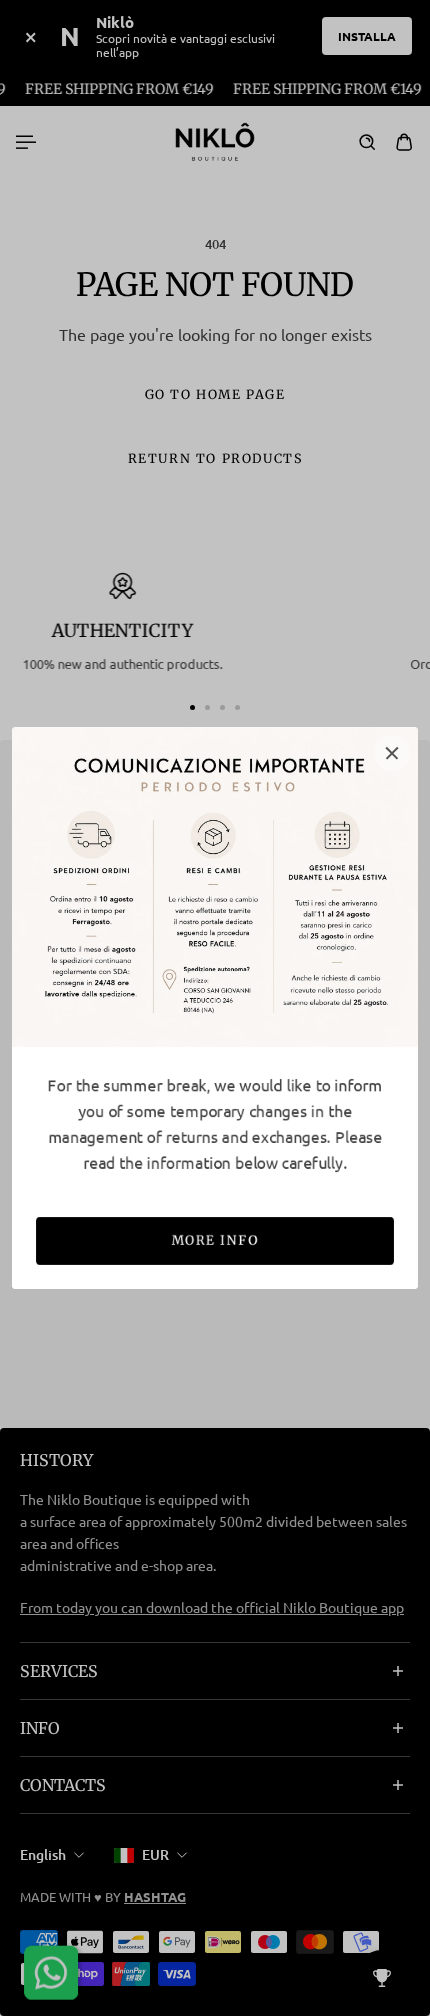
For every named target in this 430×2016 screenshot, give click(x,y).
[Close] (392, 753)
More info (214, 1240)
